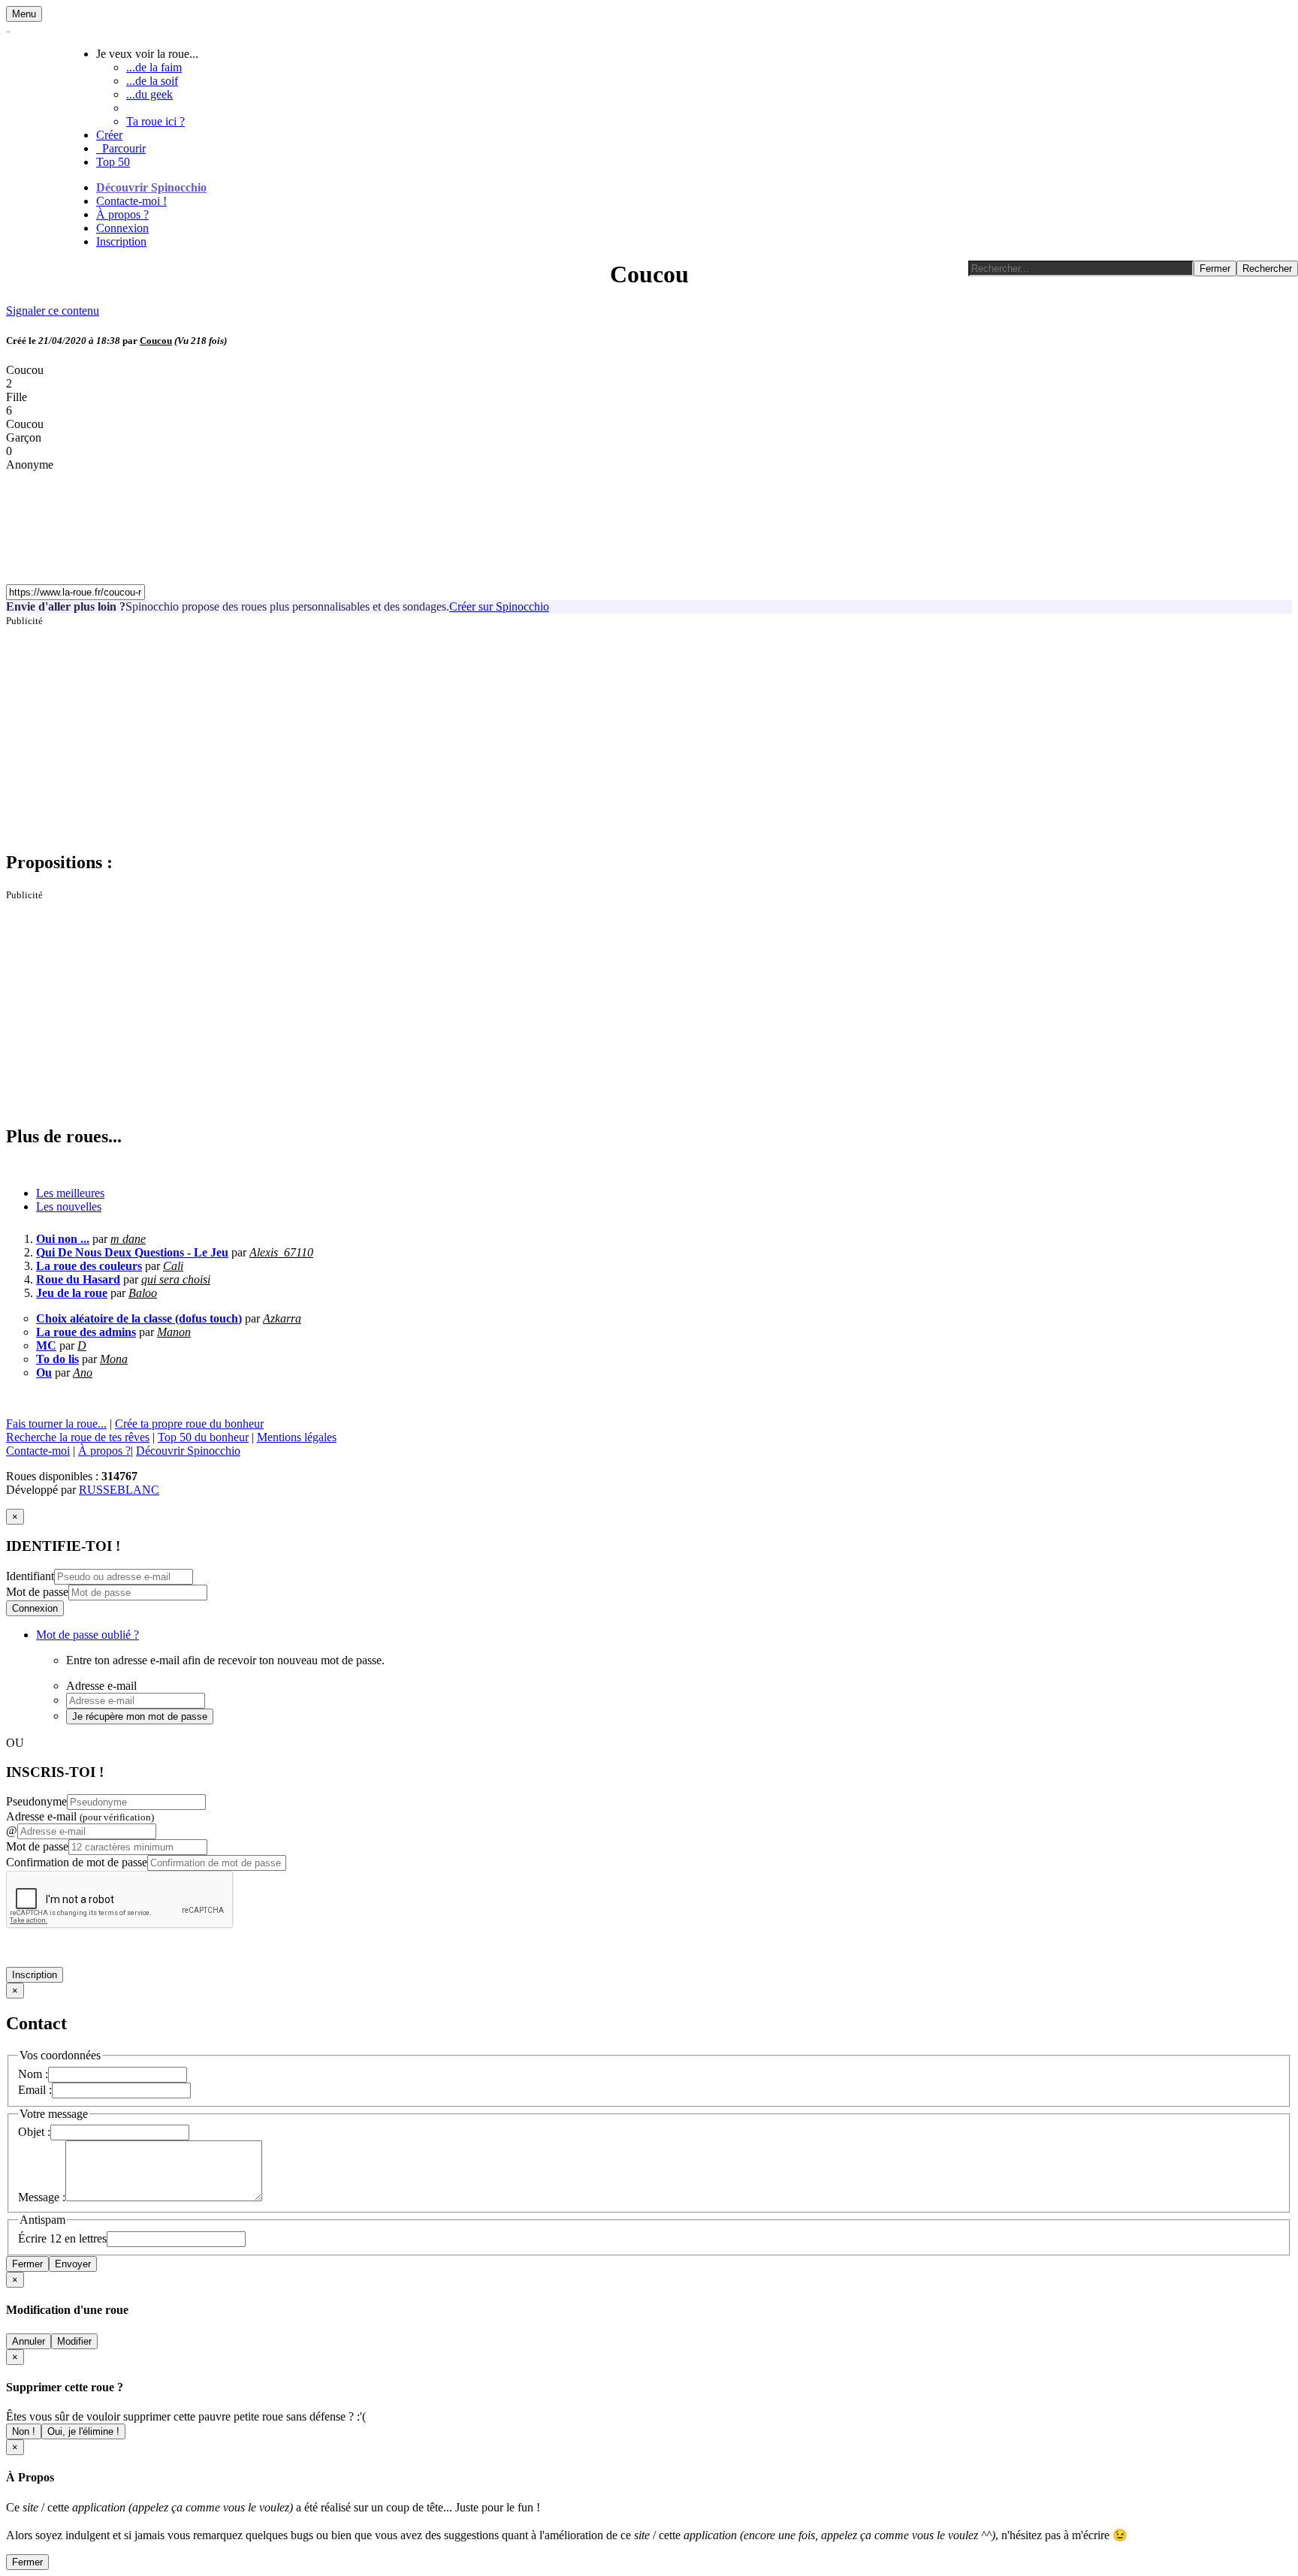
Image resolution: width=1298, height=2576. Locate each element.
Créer (109, 135)
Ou (44, 1372)
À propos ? (122, 214)
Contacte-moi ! (131, 201)
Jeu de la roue (72, 1293)
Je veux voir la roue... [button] (147, 54)
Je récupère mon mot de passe (140, 1716)
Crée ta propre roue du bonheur (189, 1424)
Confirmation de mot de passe (77, 1862)
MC (46, 1345)
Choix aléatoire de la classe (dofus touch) (139, 1318)
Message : (42, 2197)
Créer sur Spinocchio (499, 606)
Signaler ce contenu (53, 311)
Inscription (121, 241)
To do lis (57, 1359)
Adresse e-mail (80, 1816)
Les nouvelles (69, 1207)
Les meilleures (70, 1193)
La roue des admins (86, 1332)
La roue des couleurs (89, 1266)
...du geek (149, 94)
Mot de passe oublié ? (88, 1635)
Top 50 (113, 162)
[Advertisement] (457, 732)
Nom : (33, 2074)
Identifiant (30, 1576)
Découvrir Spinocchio (151, 187)
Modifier (74, 2341)
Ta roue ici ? (155, 121)
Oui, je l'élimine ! (83, 2431)
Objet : (34, 2132)
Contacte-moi (38, 1451)
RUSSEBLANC (119, 1490)
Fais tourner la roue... (56, 1424)
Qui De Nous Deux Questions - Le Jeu (132, 1252)
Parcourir (121, 148)
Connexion (122, 228)
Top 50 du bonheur (203, 1437)
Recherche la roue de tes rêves (78, 1437)
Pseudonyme (36, 1801)
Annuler (29, 2341)
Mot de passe (37, 1592)
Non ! (24, 2431)
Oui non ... (63, 1239)
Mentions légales (297, 1437)
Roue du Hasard (78, 1279)
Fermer (27, 2264)
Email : (35, 2090)
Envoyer (73, 2264)
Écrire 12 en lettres (62, 2238)
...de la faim (154, 67)
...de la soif (152, 81)
